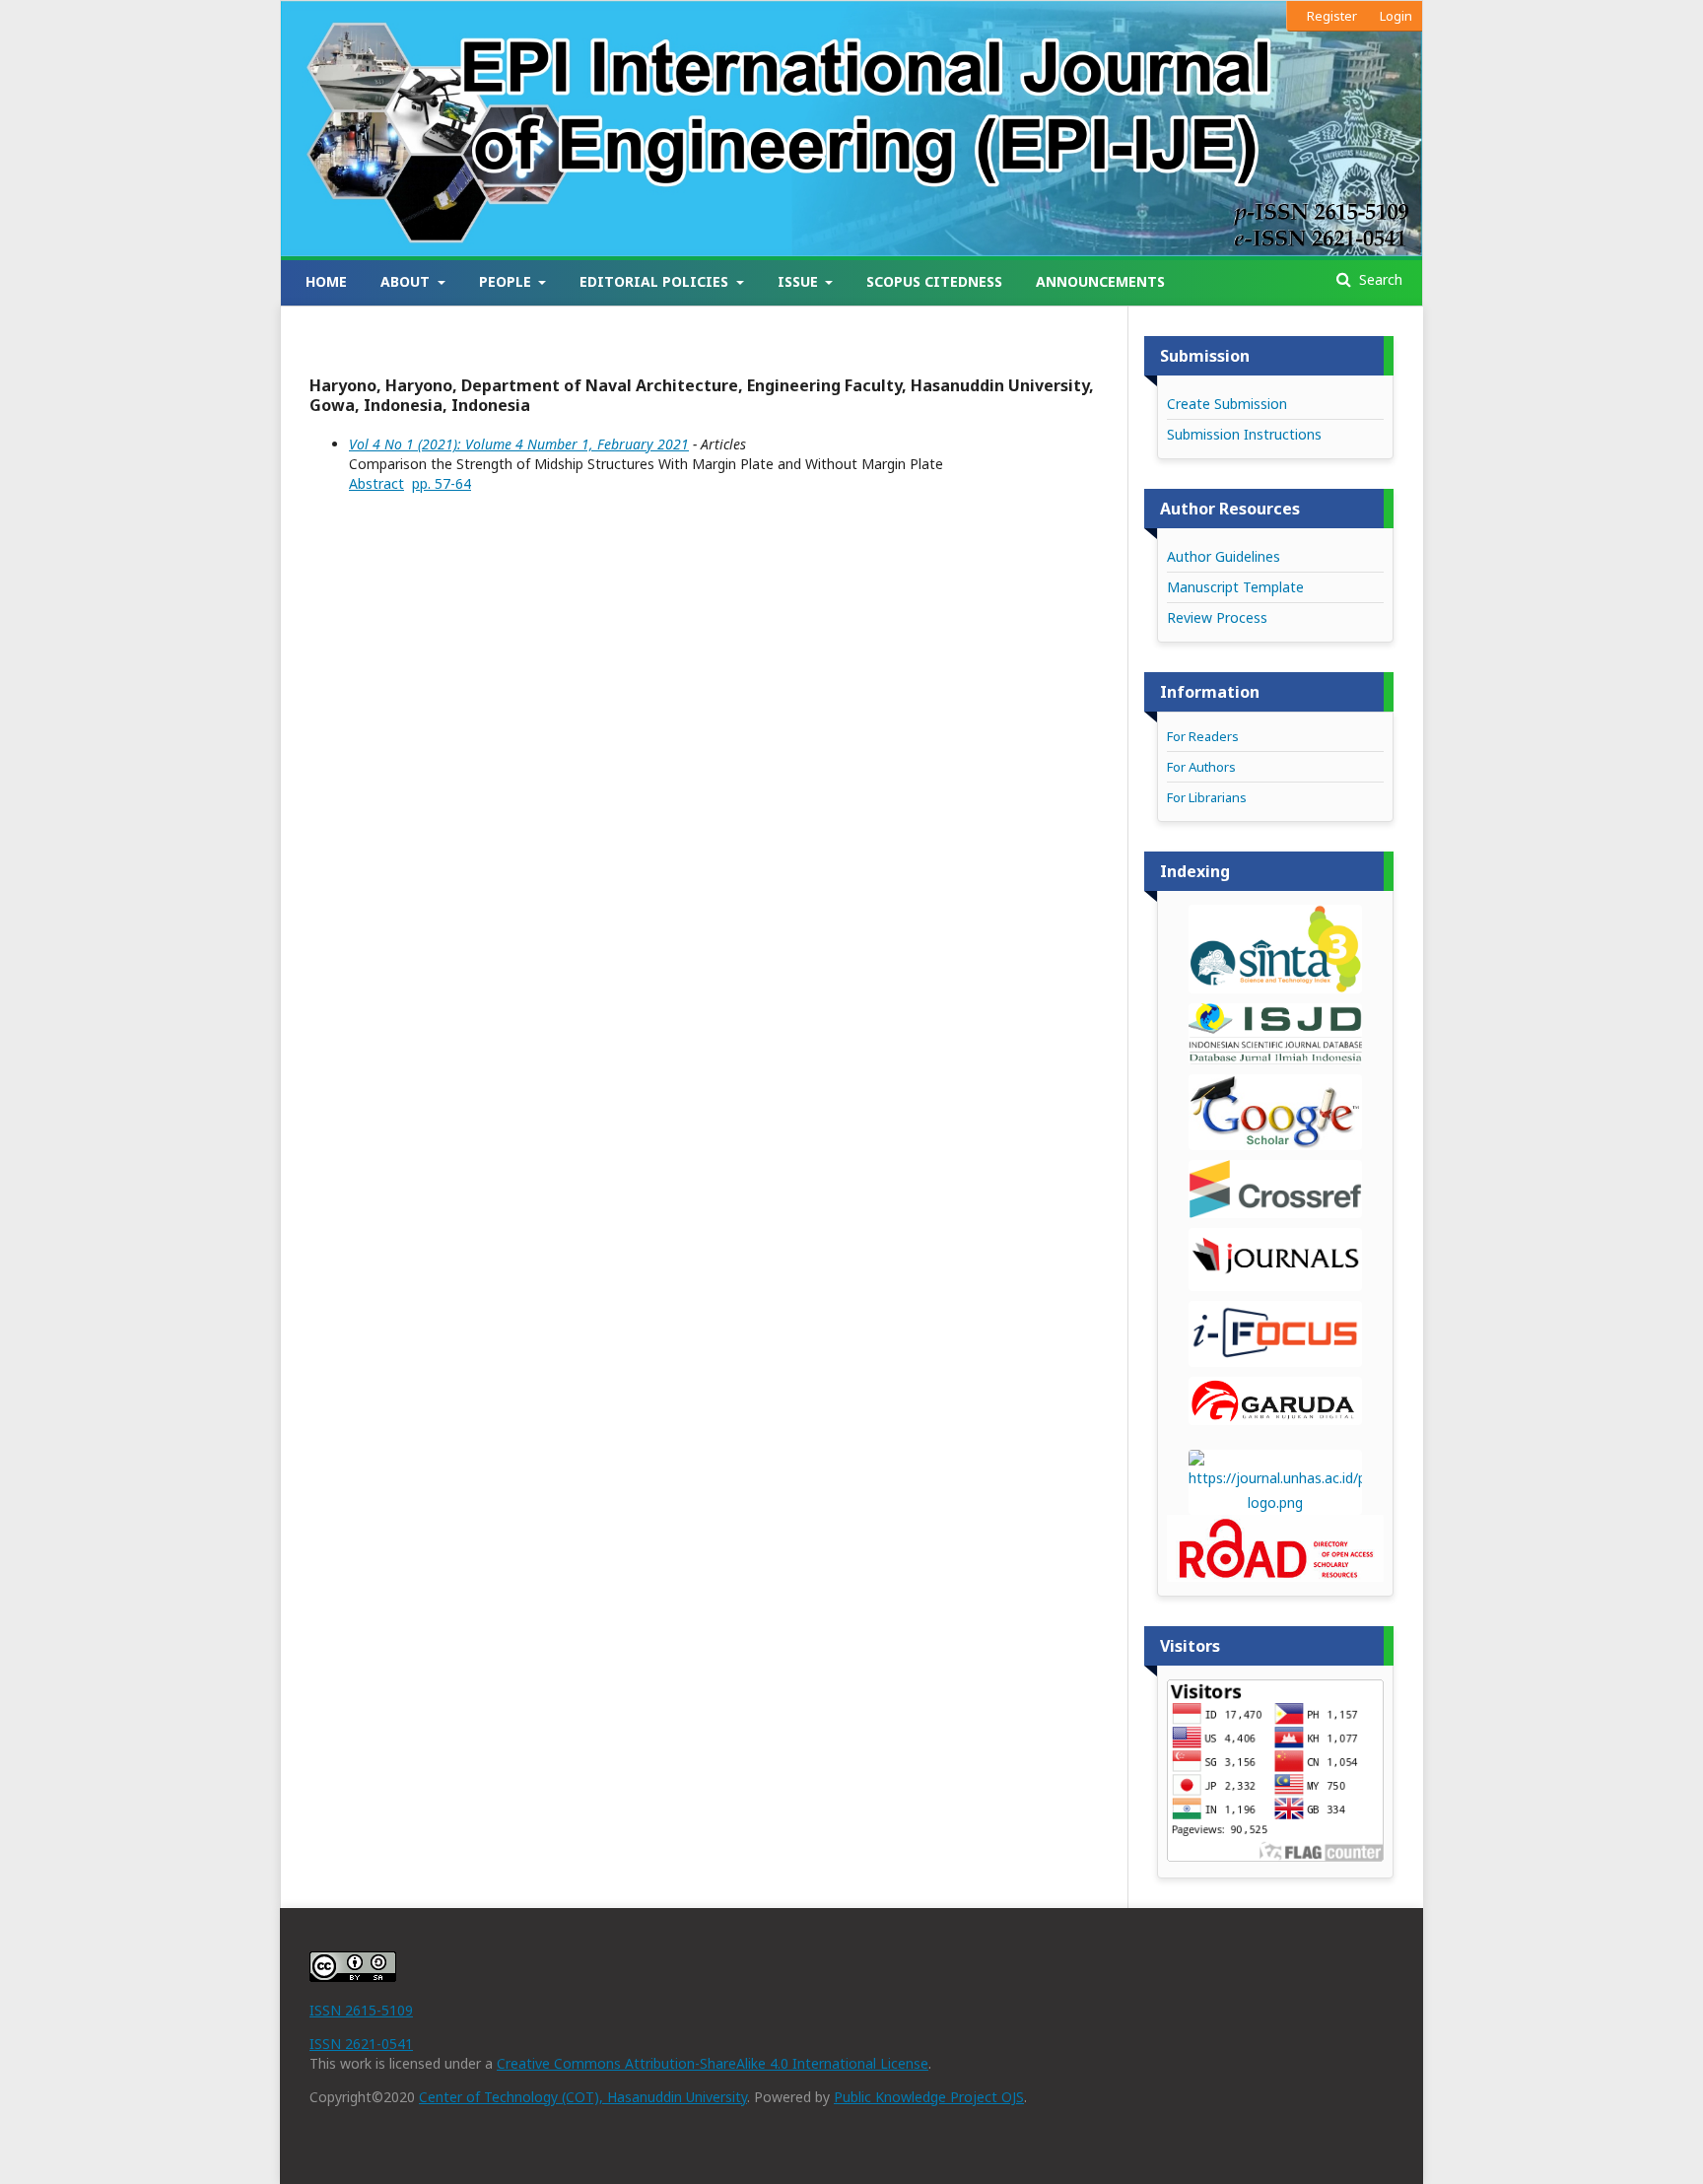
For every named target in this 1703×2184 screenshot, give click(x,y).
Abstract (376, 483)
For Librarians (1207, 797)
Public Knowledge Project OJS (929, 2097)
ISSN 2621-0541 (361, 2044)
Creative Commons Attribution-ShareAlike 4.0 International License (713, 2063)
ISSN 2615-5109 (361, 2010)
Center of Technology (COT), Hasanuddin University (583, 2097)
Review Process (1217, 617)
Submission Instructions (1244, 434)
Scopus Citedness (934, 281)
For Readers (1203, 736)
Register (1332, 16)
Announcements (1100, 281)
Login (1396, 16)
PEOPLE (507, 281)
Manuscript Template (1235, 587)
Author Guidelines (1224, 556)
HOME (326, 281)
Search (1379, 279)
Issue (800, 281)
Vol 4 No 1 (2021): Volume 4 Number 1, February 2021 (519, 444)
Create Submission (1227, 404)
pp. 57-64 (442, 483)
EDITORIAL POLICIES (656, 281)
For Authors (1201, 767)
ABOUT (407, 281)
